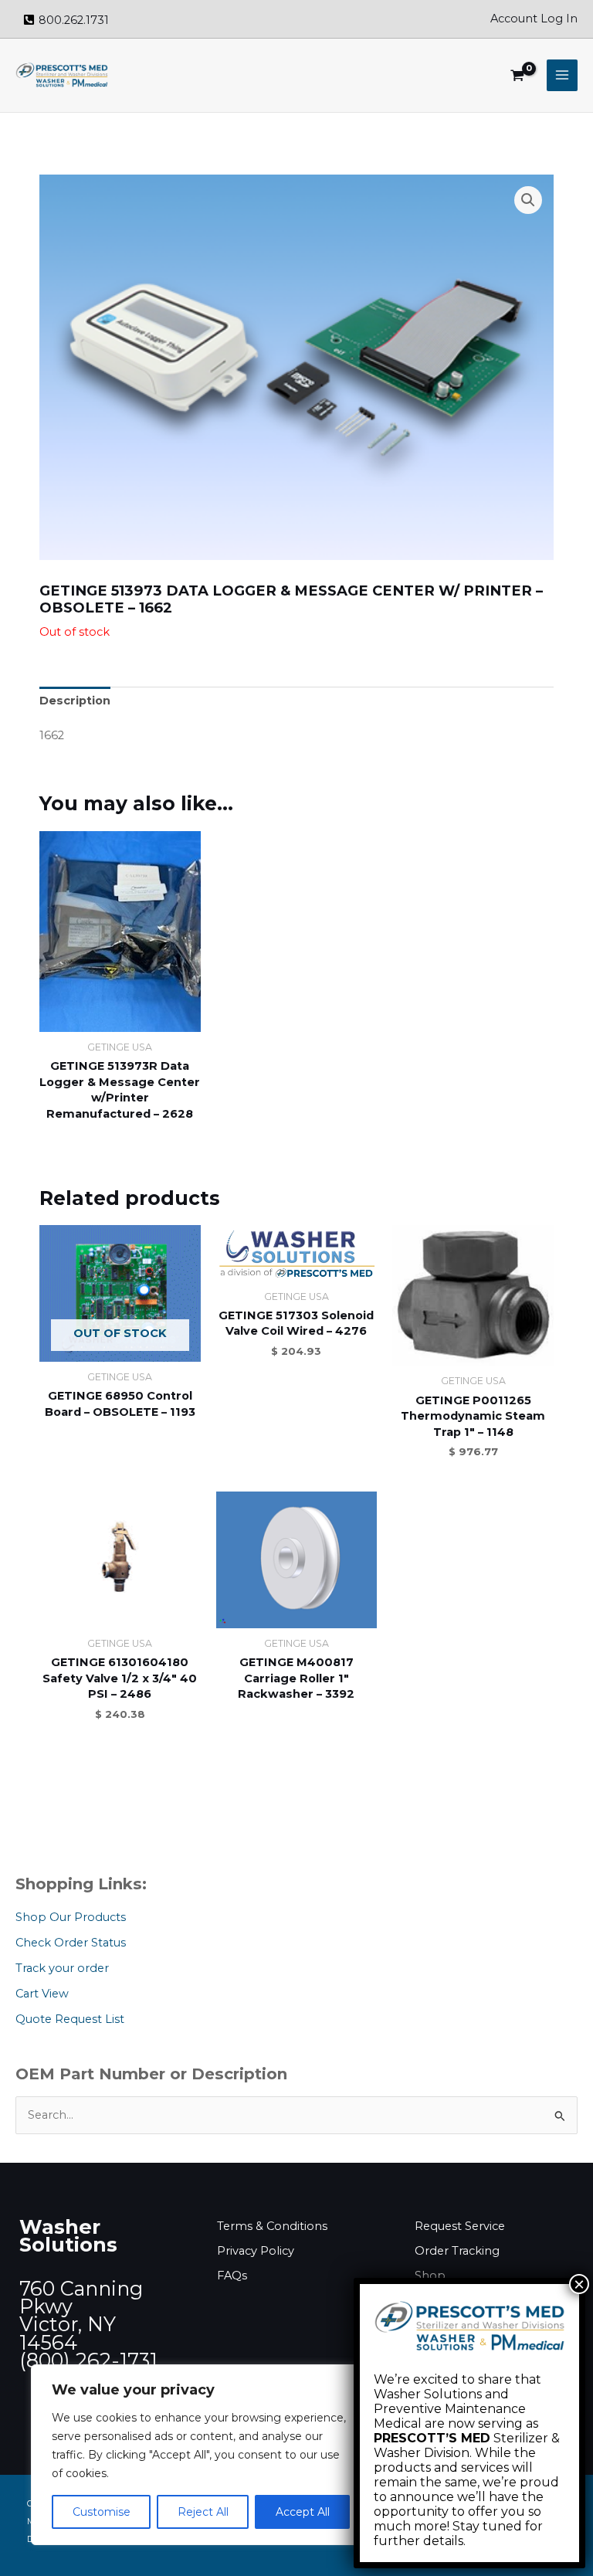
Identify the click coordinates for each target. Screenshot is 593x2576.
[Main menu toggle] (562, 75)
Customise (102, 2512)
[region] (201, 2455)
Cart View (42, 1994)
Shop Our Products (71, 1917)
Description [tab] (75, 701)
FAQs (232, 2276)
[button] (528, 200)
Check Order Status (71, 1943)
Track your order (62, 1968)
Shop (430, 2276)
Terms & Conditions (272, 2226)
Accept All (303, 2512)
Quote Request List (70, 2019)
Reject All (203, 2512)
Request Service (460, 2226)
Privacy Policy (256, 2251)
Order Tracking (457, 2251)
